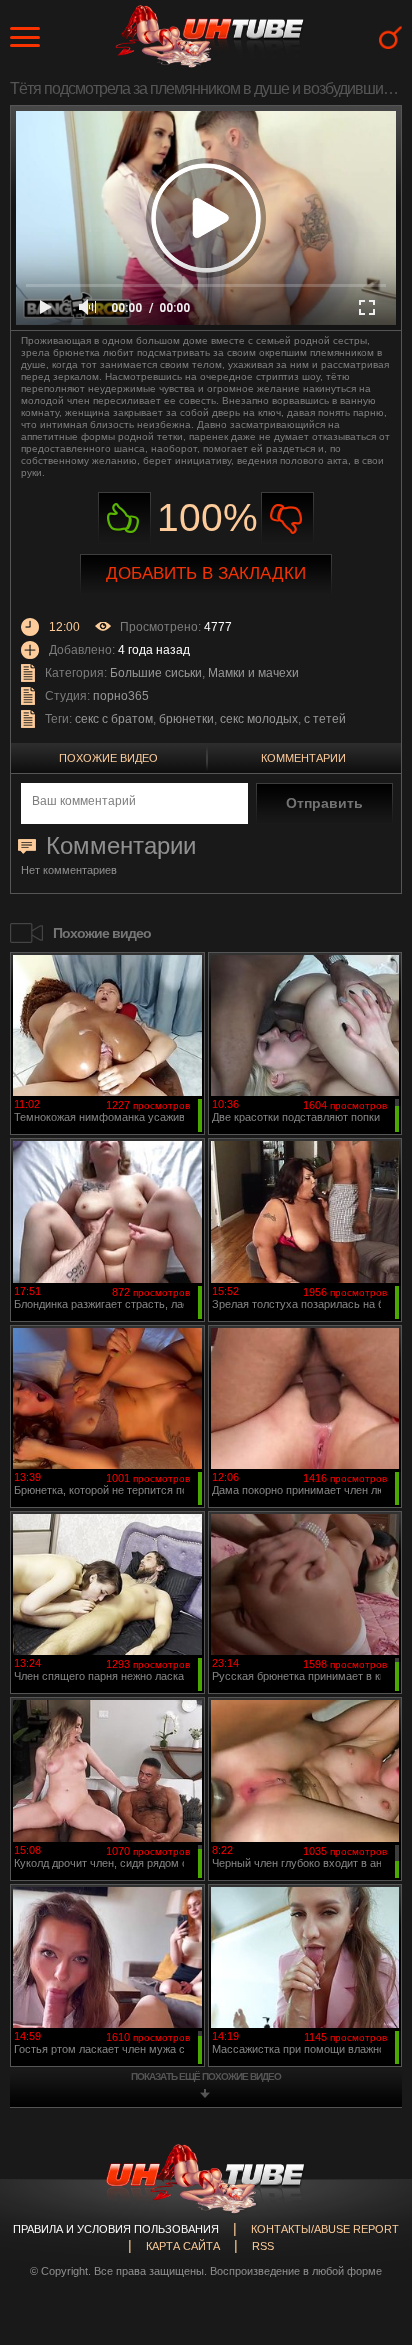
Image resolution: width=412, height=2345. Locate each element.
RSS (263, 2246)
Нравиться (124, 518)
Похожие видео (108, 758)
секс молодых (259, 719)
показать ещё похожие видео (206, 2076)
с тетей (325, 719)
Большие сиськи (156, 673)
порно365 (121, 696)
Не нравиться (287, 518)
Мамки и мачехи (253, 673)
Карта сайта (183, 2246)
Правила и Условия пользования (116, 2229)
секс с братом (114, 719)
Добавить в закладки (206, 573)
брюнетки (186, 719)
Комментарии (303, 758)
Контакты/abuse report (325, 2229)
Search (390, 37)
